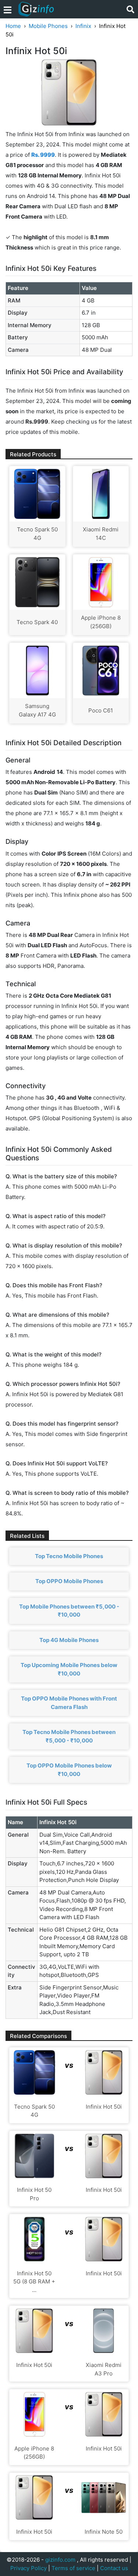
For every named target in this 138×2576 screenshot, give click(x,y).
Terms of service (73, 2568)
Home (13, 26)
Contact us (114, 2568)
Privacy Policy (29, 2568)
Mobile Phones (48, 26)
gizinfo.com (60, 2560)
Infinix (83, 26)
